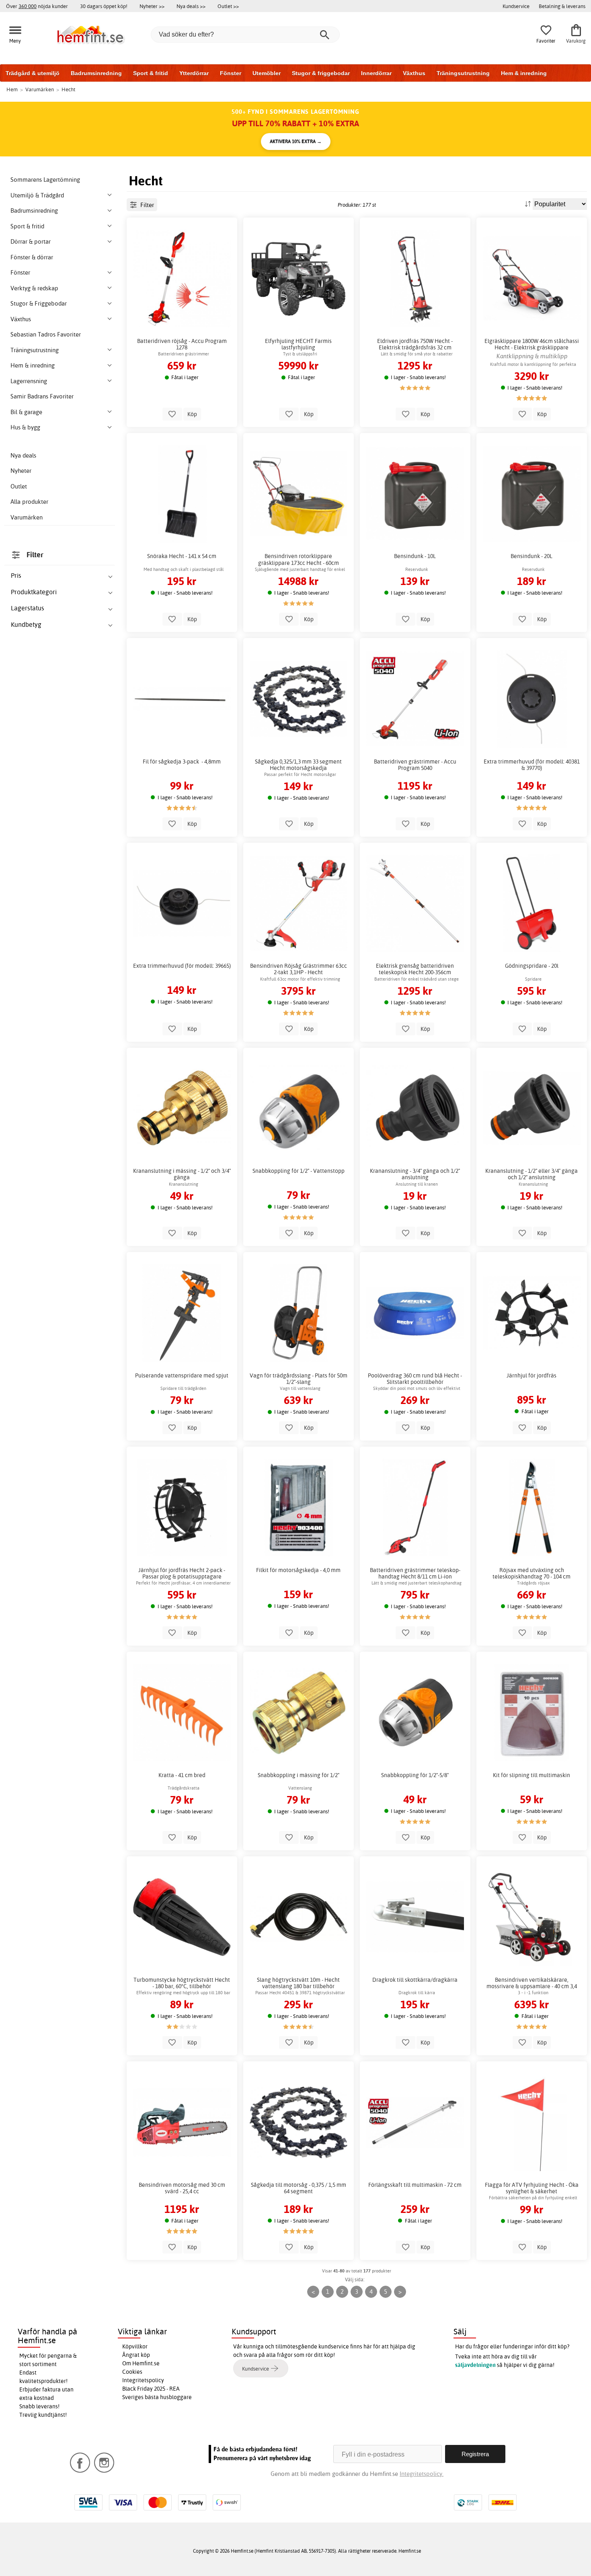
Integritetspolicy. (422, 2474)
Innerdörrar (376, 73)
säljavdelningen (475, 2365)
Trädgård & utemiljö (33, 73)
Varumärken (27, 517)
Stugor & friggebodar (321, 73)
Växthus (414, 73)
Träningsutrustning (463, 73)
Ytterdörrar (194, 73)
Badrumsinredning (96, 73)
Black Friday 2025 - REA (151, 2389)
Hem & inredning (524, 73)
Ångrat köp (136, 2355)
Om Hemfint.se (141, 2363)
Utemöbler (267, 73)
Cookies (132, 2372)
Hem (12, 89)
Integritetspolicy (143, 2380)
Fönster (231, 73)
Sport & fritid (151, 73)
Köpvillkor (135, 2346)
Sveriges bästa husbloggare (157, 2397)
